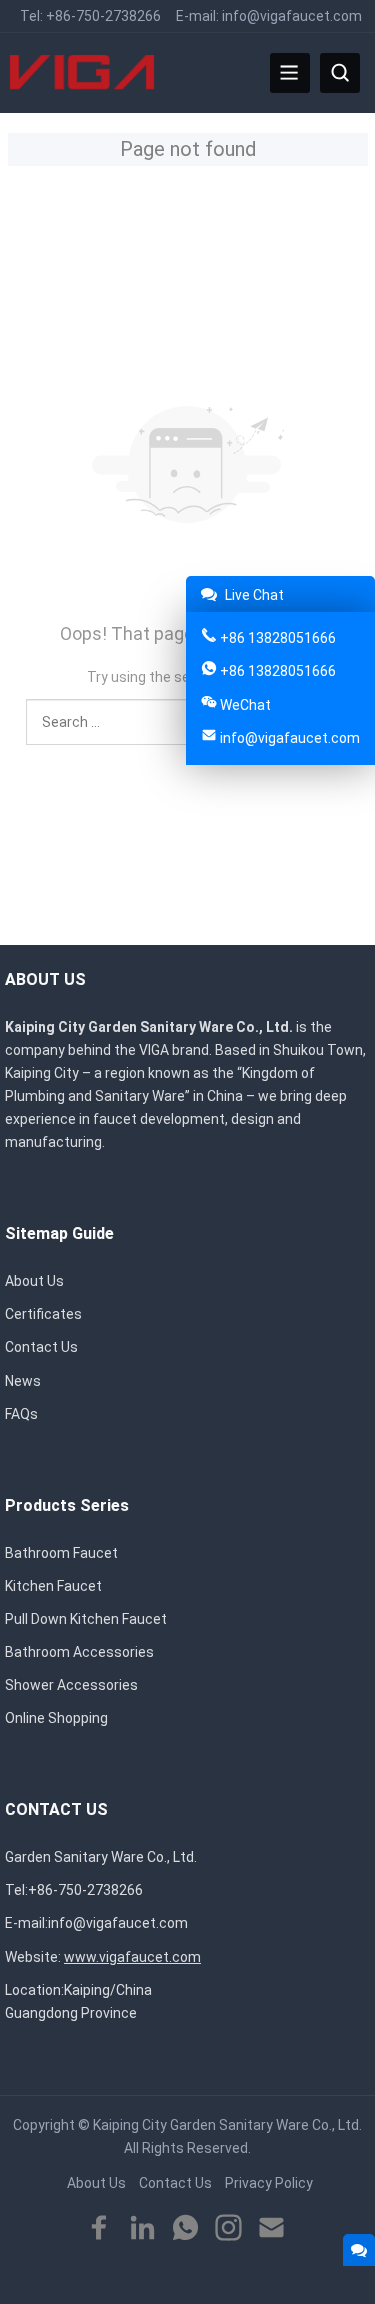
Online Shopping (56, 1718)
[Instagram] (228, 2228)
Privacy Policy (269, 2183)
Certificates (43, 1314)
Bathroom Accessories (79, 1652)
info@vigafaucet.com (292, 16)
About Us (34, 1281)
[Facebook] (99, 2228)
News (23, 1381)
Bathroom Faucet (61, 1553)
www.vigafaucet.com (132, 1957)
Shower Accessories (71, 1685)
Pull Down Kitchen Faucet (86, 1619)
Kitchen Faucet (53, 1586)
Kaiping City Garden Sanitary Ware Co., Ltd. (227, 2125)
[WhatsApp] (185, 2228)
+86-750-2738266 (103, 16)
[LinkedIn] (142, 2228)
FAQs (21, 1414)
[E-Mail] (271, 2228)
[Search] (340, 73)
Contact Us (41, 1347)
